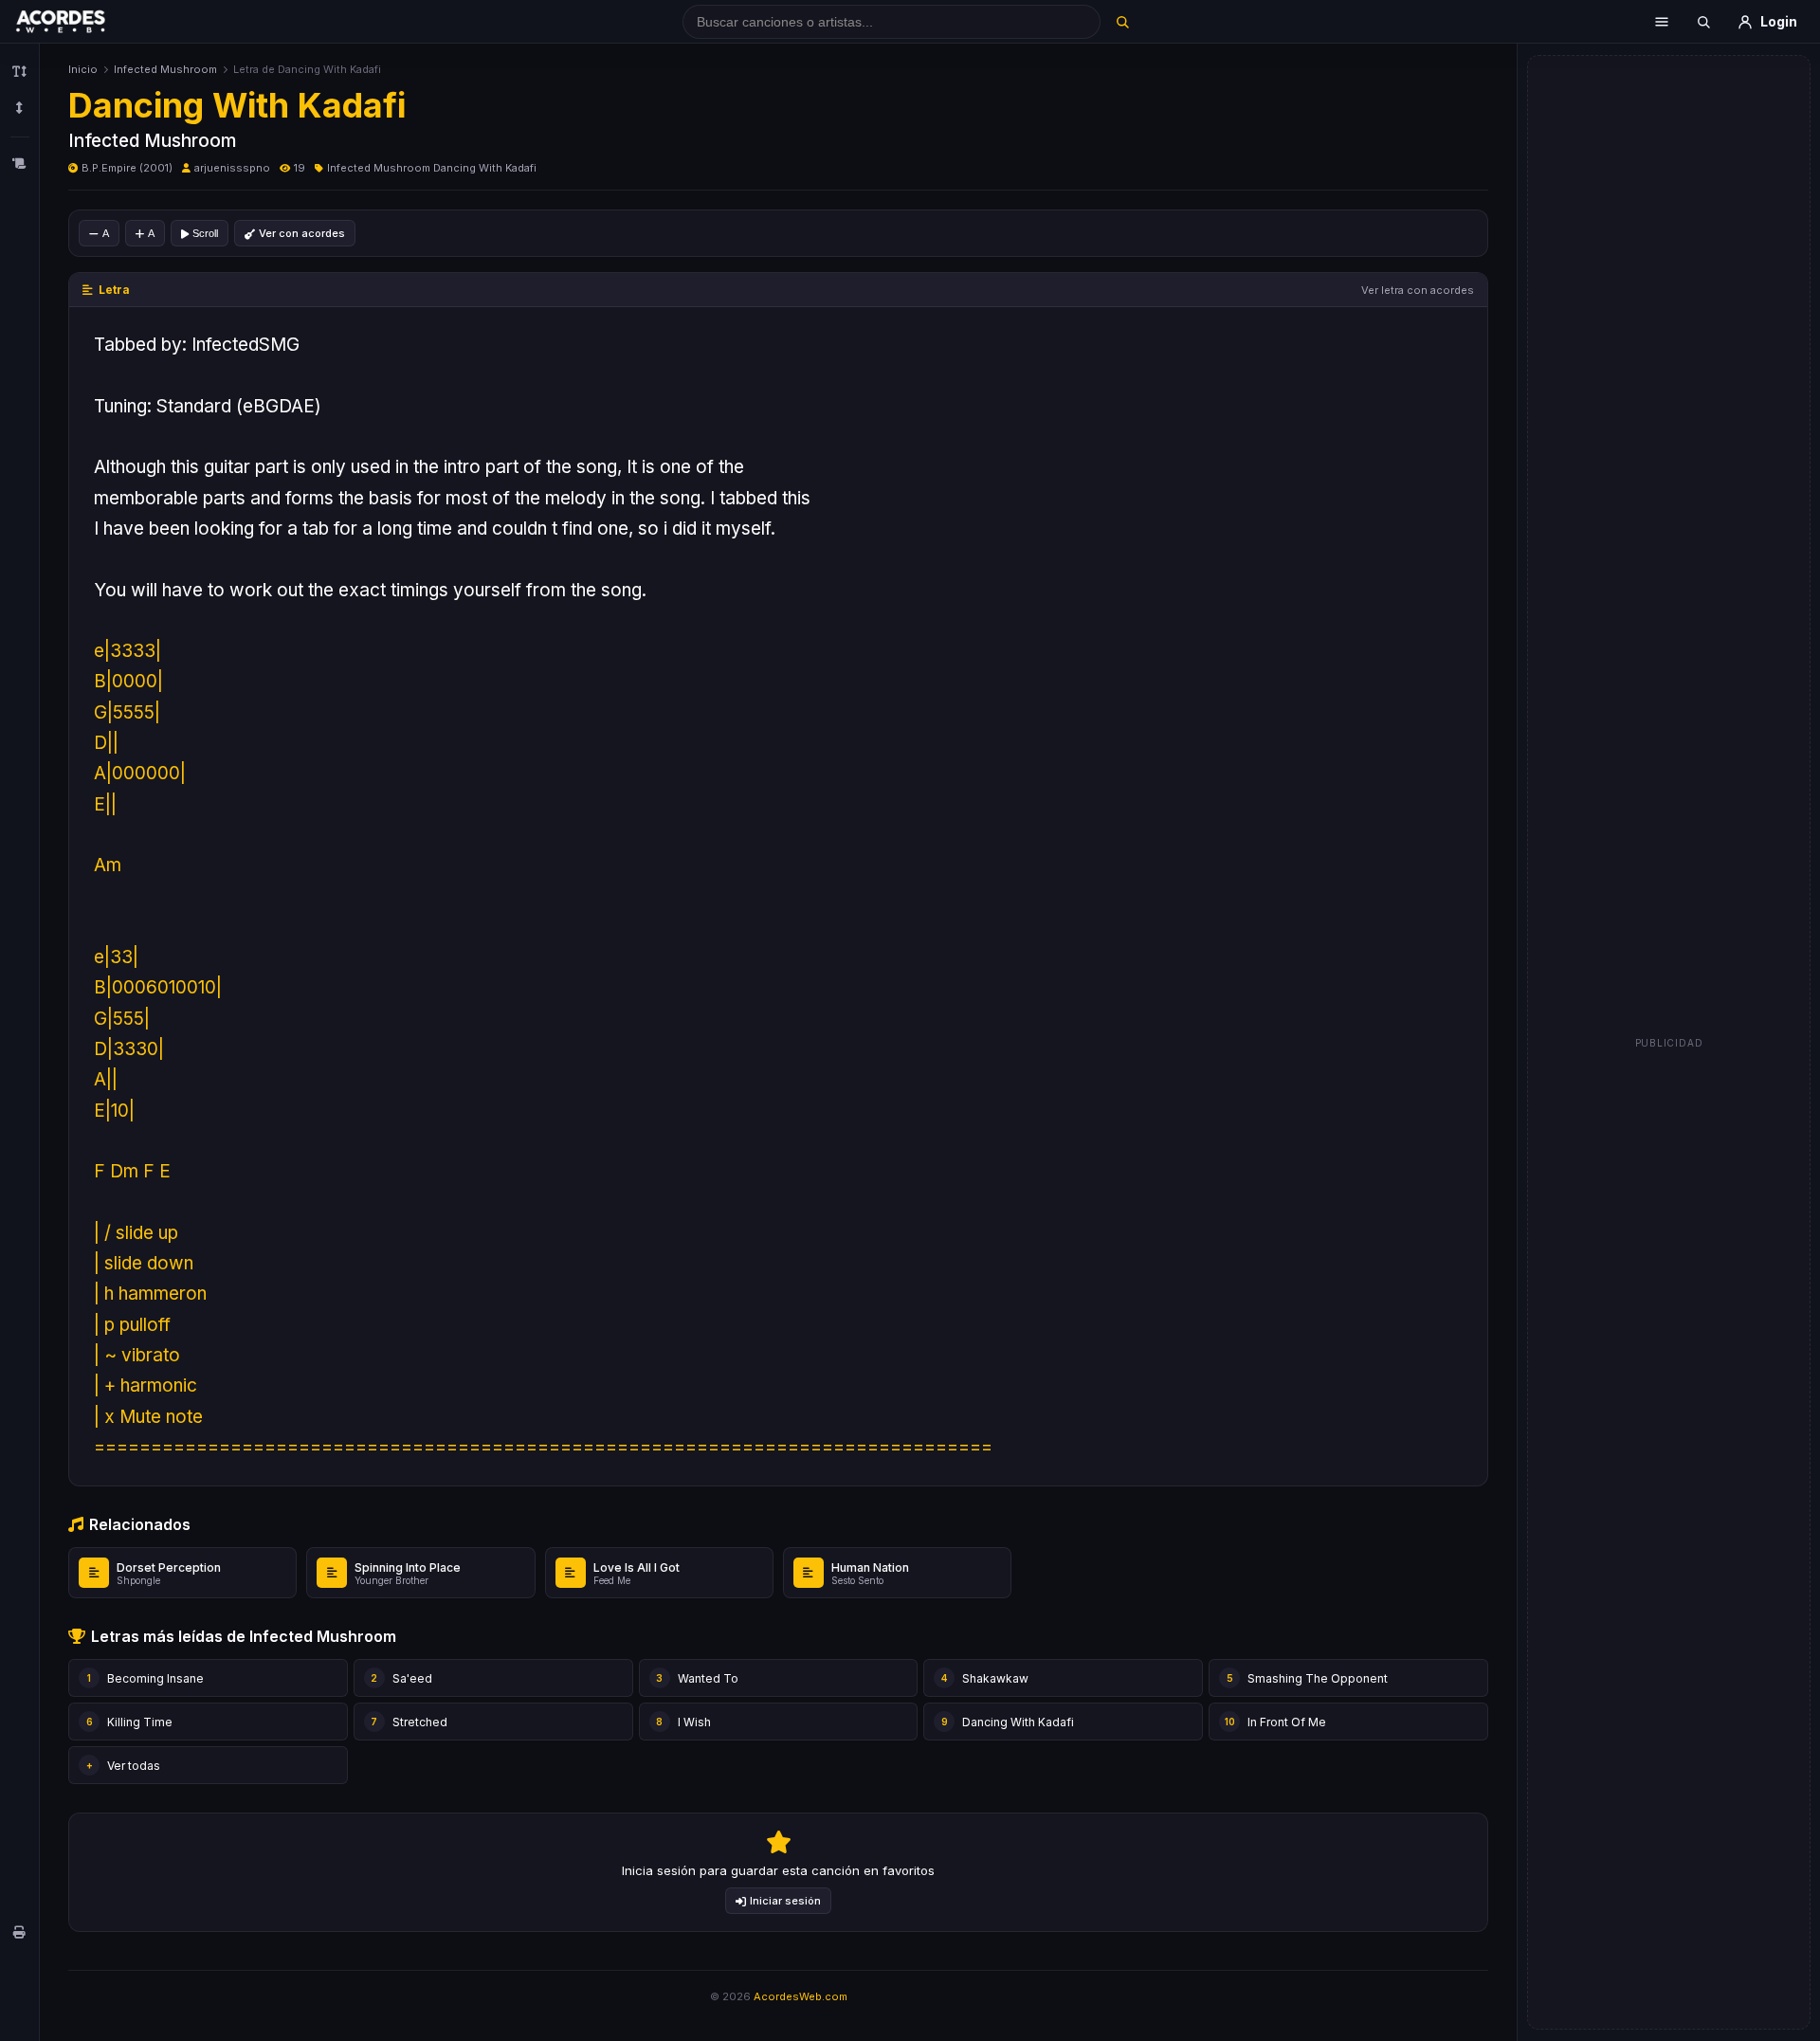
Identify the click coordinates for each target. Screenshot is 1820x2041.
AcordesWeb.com (801, 1996)
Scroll (205, 233)
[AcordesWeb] (84, 22)
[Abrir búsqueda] (1703, 22)
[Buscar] (1122, 22)
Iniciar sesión (785, 1901)
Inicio (83, 69)
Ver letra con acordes (1418, 290)
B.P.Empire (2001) (127, 168)
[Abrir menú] (1662, 22)
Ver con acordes (302, 233)
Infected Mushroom (165, 69)
